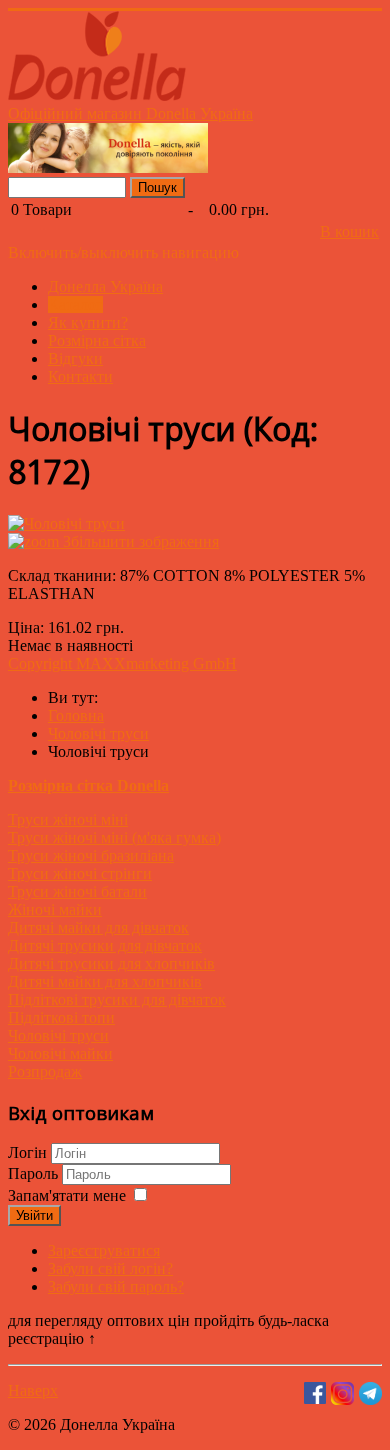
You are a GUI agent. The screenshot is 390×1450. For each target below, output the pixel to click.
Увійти (34, 1215)
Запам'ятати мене (67, 1195)
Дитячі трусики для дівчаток (105, 945)
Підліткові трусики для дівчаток (117, 999)
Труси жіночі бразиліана (91, 855)
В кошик (349, 231)
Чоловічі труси (58, 1035)
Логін (27, 1152)
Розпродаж (45, 1071)
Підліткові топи (61, 1017)
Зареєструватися (104, 1250)
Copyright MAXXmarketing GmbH (122, 663)
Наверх (33, 1390)
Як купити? (88, 322)
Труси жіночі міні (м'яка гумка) (114, 837)
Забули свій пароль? (116, 1286)
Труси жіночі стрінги (80, 873)
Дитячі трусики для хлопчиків (111, 963)
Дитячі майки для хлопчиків (105, 981)
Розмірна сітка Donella (88, 785)
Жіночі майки (55, 909)
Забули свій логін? (110, 1268)
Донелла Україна (105, 286)
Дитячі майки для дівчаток (98, 927)
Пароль (35, 1173)
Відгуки (75, 358)
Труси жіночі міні (68, 819)
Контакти (80, 376)
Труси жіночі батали (77, 891)
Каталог (75, 304)
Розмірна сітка (97, 340)
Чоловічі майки (60, 1053)
